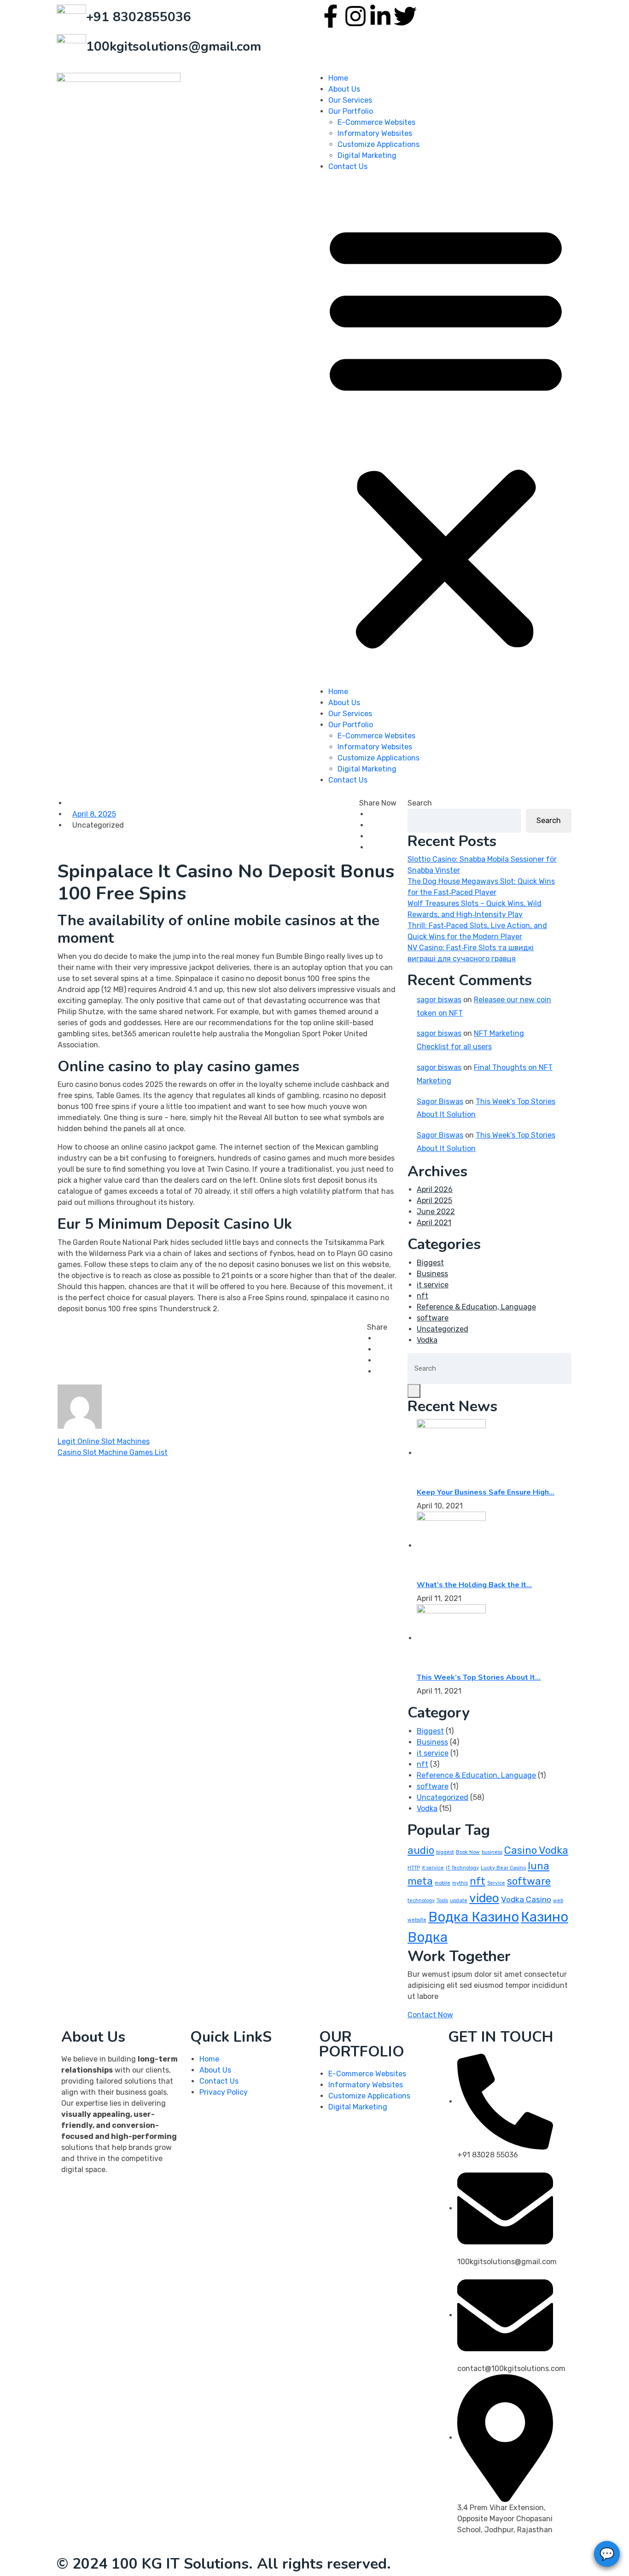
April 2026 (435, 1189)
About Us (344, 89)
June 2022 (436, 1212)
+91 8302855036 (139, 17)
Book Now (468, 1852)
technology (421, 1901)
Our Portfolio (351, 111)
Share (377, 1327)
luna (539, 1866)
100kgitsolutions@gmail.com (174, 47)
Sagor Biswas (440, 1101)
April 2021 (434, 1223)
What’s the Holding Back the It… (474, 1585)
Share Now (378, 803)
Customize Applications (379, 144)
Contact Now (430, 2015)
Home (338, 78)
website (417, 1920)
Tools (442, 1901)
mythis (460, 1883)
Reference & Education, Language (476, 1307)
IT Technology (462, 1868)
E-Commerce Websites (376, 122)
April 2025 (434, 1200)
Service (496, 1883)
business (492, 1852)
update (459, 1901)
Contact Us (348, 166)
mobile (443, 1883)
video (484, 1898)
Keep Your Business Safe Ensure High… (486, 1492)
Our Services (350, 100)
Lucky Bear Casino (503, 1868)
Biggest (430, 1263)
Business (432, 1274)
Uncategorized (443, 1329)
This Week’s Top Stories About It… (479, 1677)
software (433, 1318)
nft (422, 1296)
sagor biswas (439, 1000)
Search (420, 803)
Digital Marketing (367, 155)
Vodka (427, 1340)
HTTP (414, 1868)
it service (433, 1285)
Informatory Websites (375, 133)
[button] (446, 433)
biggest (445, 1852)
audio (421, 1850)
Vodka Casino (526, 1899)
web (558, 1901)
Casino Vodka (536, 1850)
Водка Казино (474, 1917)
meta (420, 1881)
